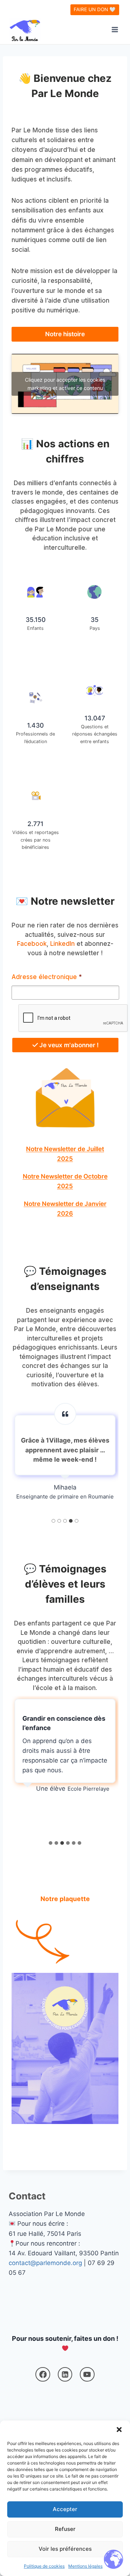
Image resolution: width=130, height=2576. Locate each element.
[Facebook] (43, 2375)
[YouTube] (87, 2375)
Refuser (65, 2529)
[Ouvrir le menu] (115, 29)
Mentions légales (85, 2566)
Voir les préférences (65, 2549)
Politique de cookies (44, 2566)
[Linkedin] (65, 2375)
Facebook (32, 944)
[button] (119, 2430)
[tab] (53, 1521)
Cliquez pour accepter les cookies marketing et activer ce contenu (65, 384)
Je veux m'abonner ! (68, 1045)
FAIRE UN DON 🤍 (95, 9)
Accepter (65, 2509)
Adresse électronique (47, 977)
